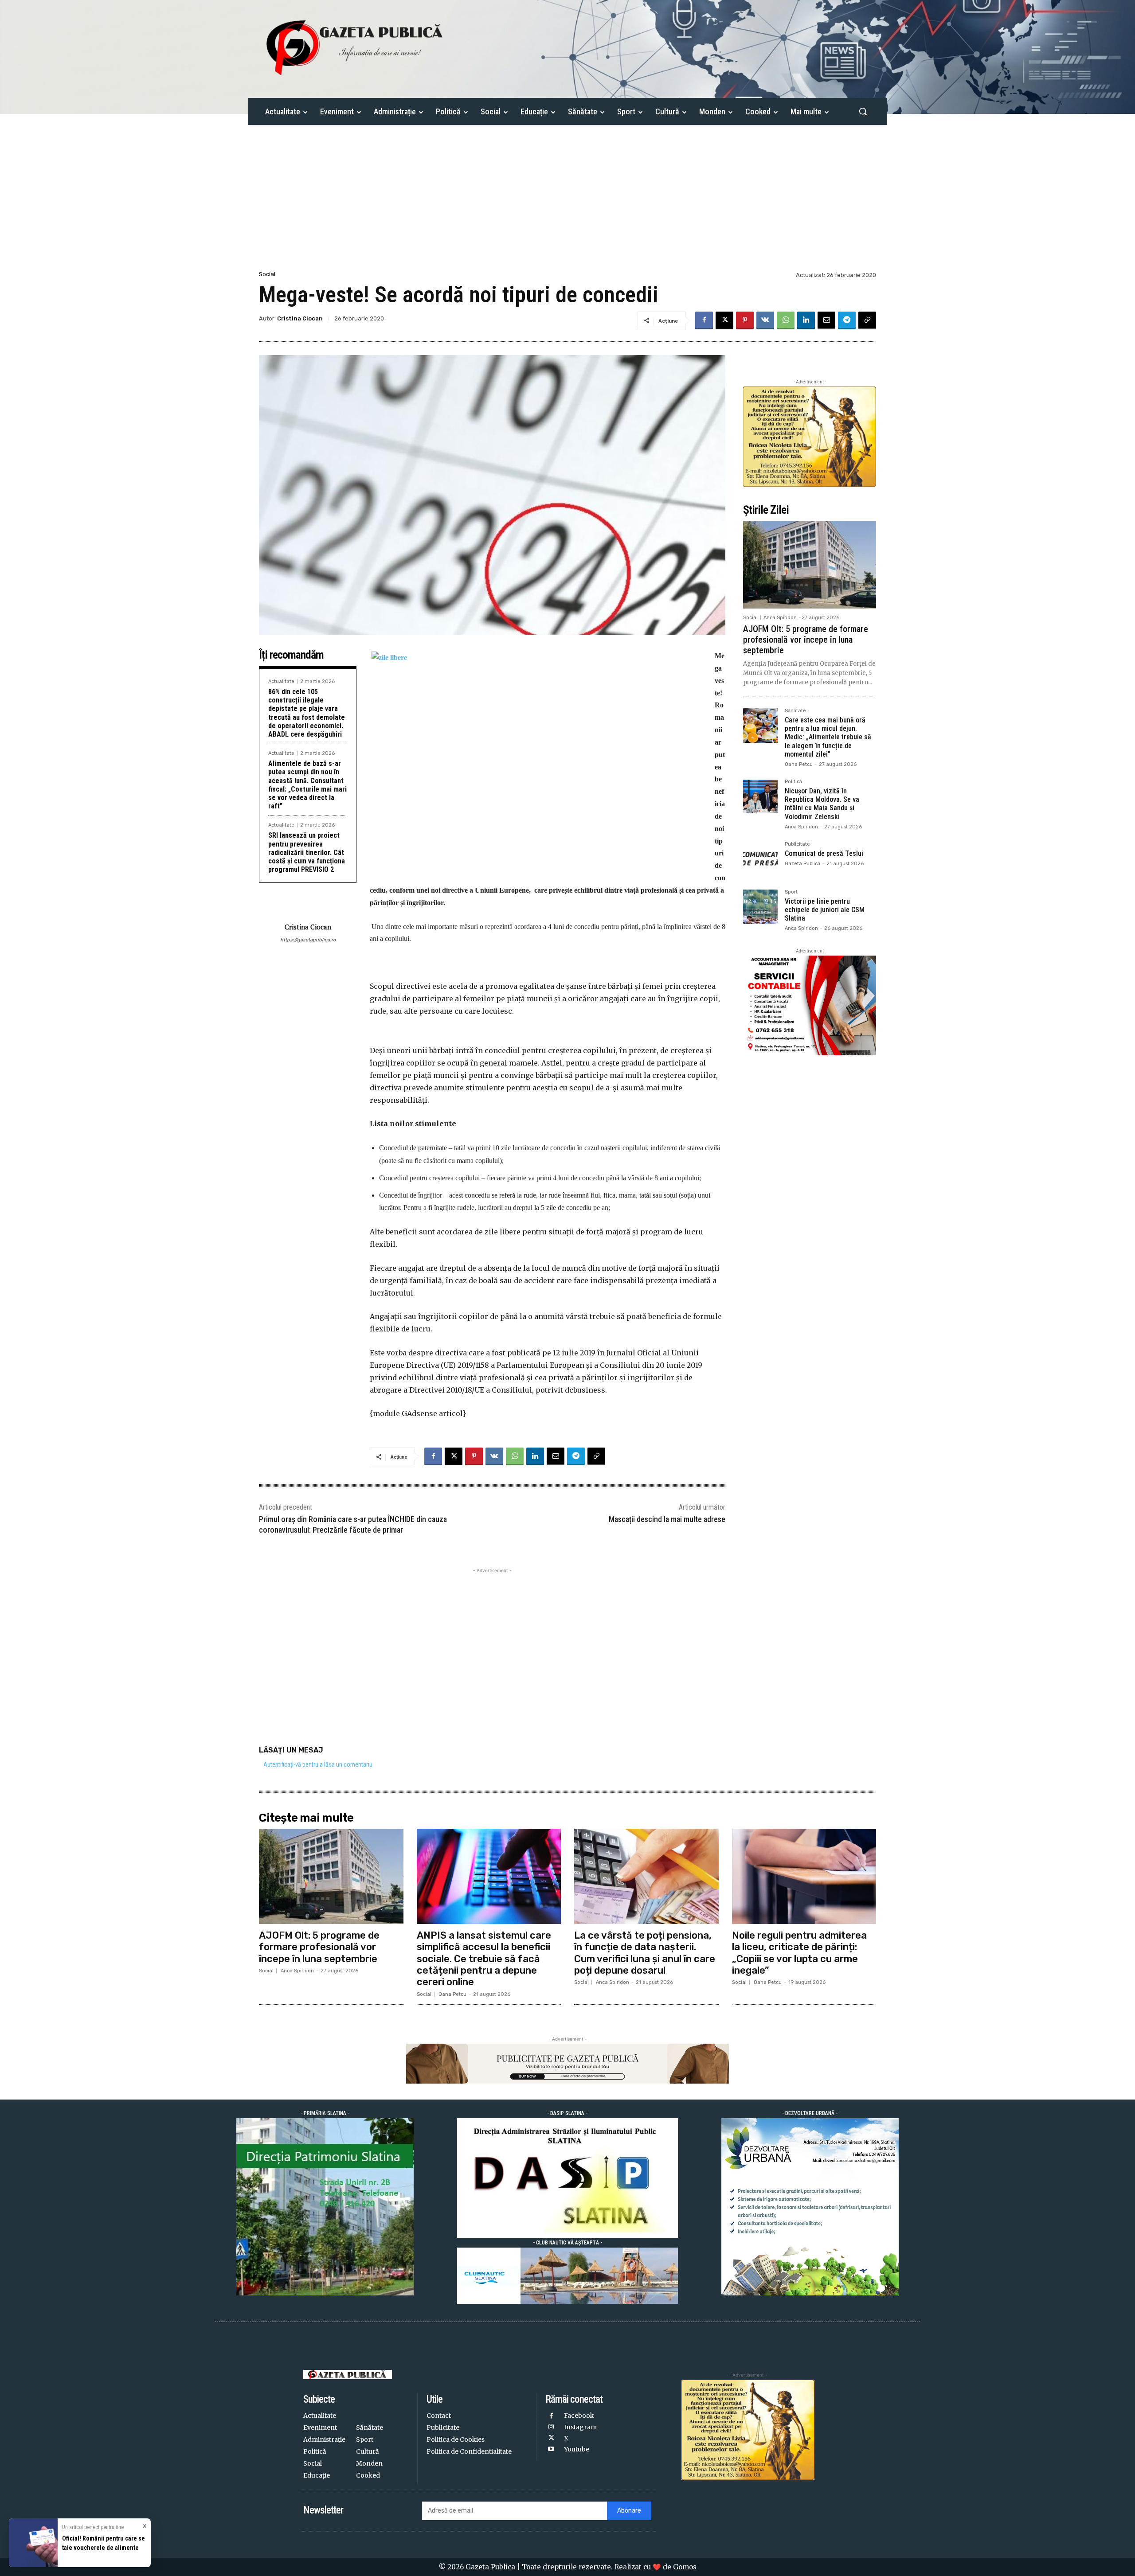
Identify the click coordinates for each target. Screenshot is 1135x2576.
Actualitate (281, 681)
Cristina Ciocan (300, 318)
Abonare (629, 2511)
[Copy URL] (867, 320)
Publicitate (797, 844)
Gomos (685, 2567)
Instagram (580, 2427)
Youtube (577, 2449)
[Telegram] (847, 320)
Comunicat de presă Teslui (824, 853)
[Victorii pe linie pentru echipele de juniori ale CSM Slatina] (760, 907)
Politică (793, 782)
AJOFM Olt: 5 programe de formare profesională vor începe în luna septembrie (806, 640)
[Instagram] (551, 2427)
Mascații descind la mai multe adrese (667, 1519)
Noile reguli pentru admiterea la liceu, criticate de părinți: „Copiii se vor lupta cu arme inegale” (799, 1953)
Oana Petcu (799, 764)
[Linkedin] (806, 320)
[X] (724, 320)
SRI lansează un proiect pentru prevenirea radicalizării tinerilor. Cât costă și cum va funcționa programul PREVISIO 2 (307, 852)
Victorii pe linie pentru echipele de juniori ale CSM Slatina (825, 910)
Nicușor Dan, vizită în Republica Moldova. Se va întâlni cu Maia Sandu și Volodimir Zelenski (822, 804)
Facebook (579, 2416)
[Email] (826, 320)
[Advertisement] (567, 203)
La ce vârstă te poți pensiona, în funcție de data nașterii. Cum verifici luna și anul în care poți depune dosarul (645, 1953)
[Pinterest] (745, 320)
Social (267, 274)
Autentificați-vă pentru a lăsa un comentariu (318, 1764)
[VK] (765, 320)
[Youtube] (551, 2449)
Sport (791, 892)
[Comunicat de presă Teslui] (760, 859)
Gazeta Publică (802, 864)
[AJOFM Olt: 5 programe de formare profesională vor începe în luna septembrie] (810, 565)
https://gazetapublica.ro (308, 940)
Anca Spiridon (780, 618)
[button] (863, 111)
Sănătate (795, 711)
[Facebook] (704, 320)
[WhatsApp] (786, 320)
